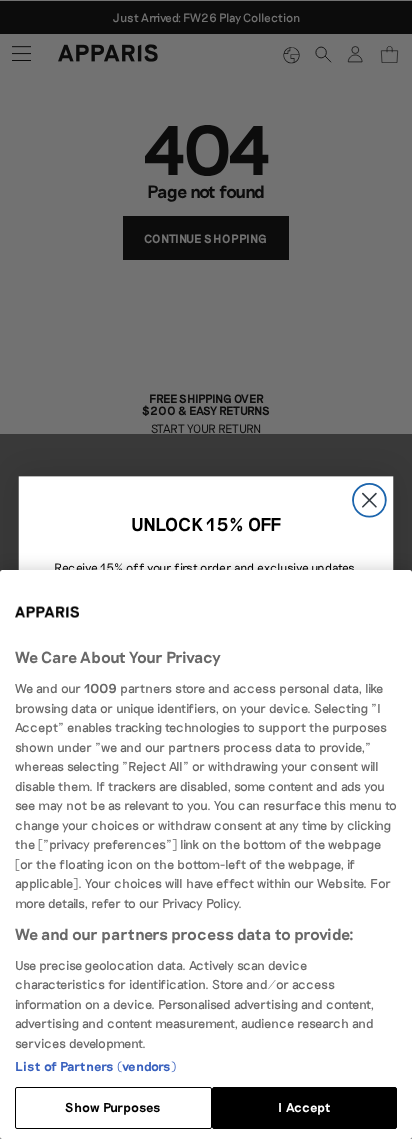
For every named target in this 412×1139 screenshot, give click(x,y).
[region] (206, 854)
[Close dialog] (369, 499)
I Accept (304, 1107)
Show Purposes (113, 1107)
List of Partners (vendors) (95, 1066)
